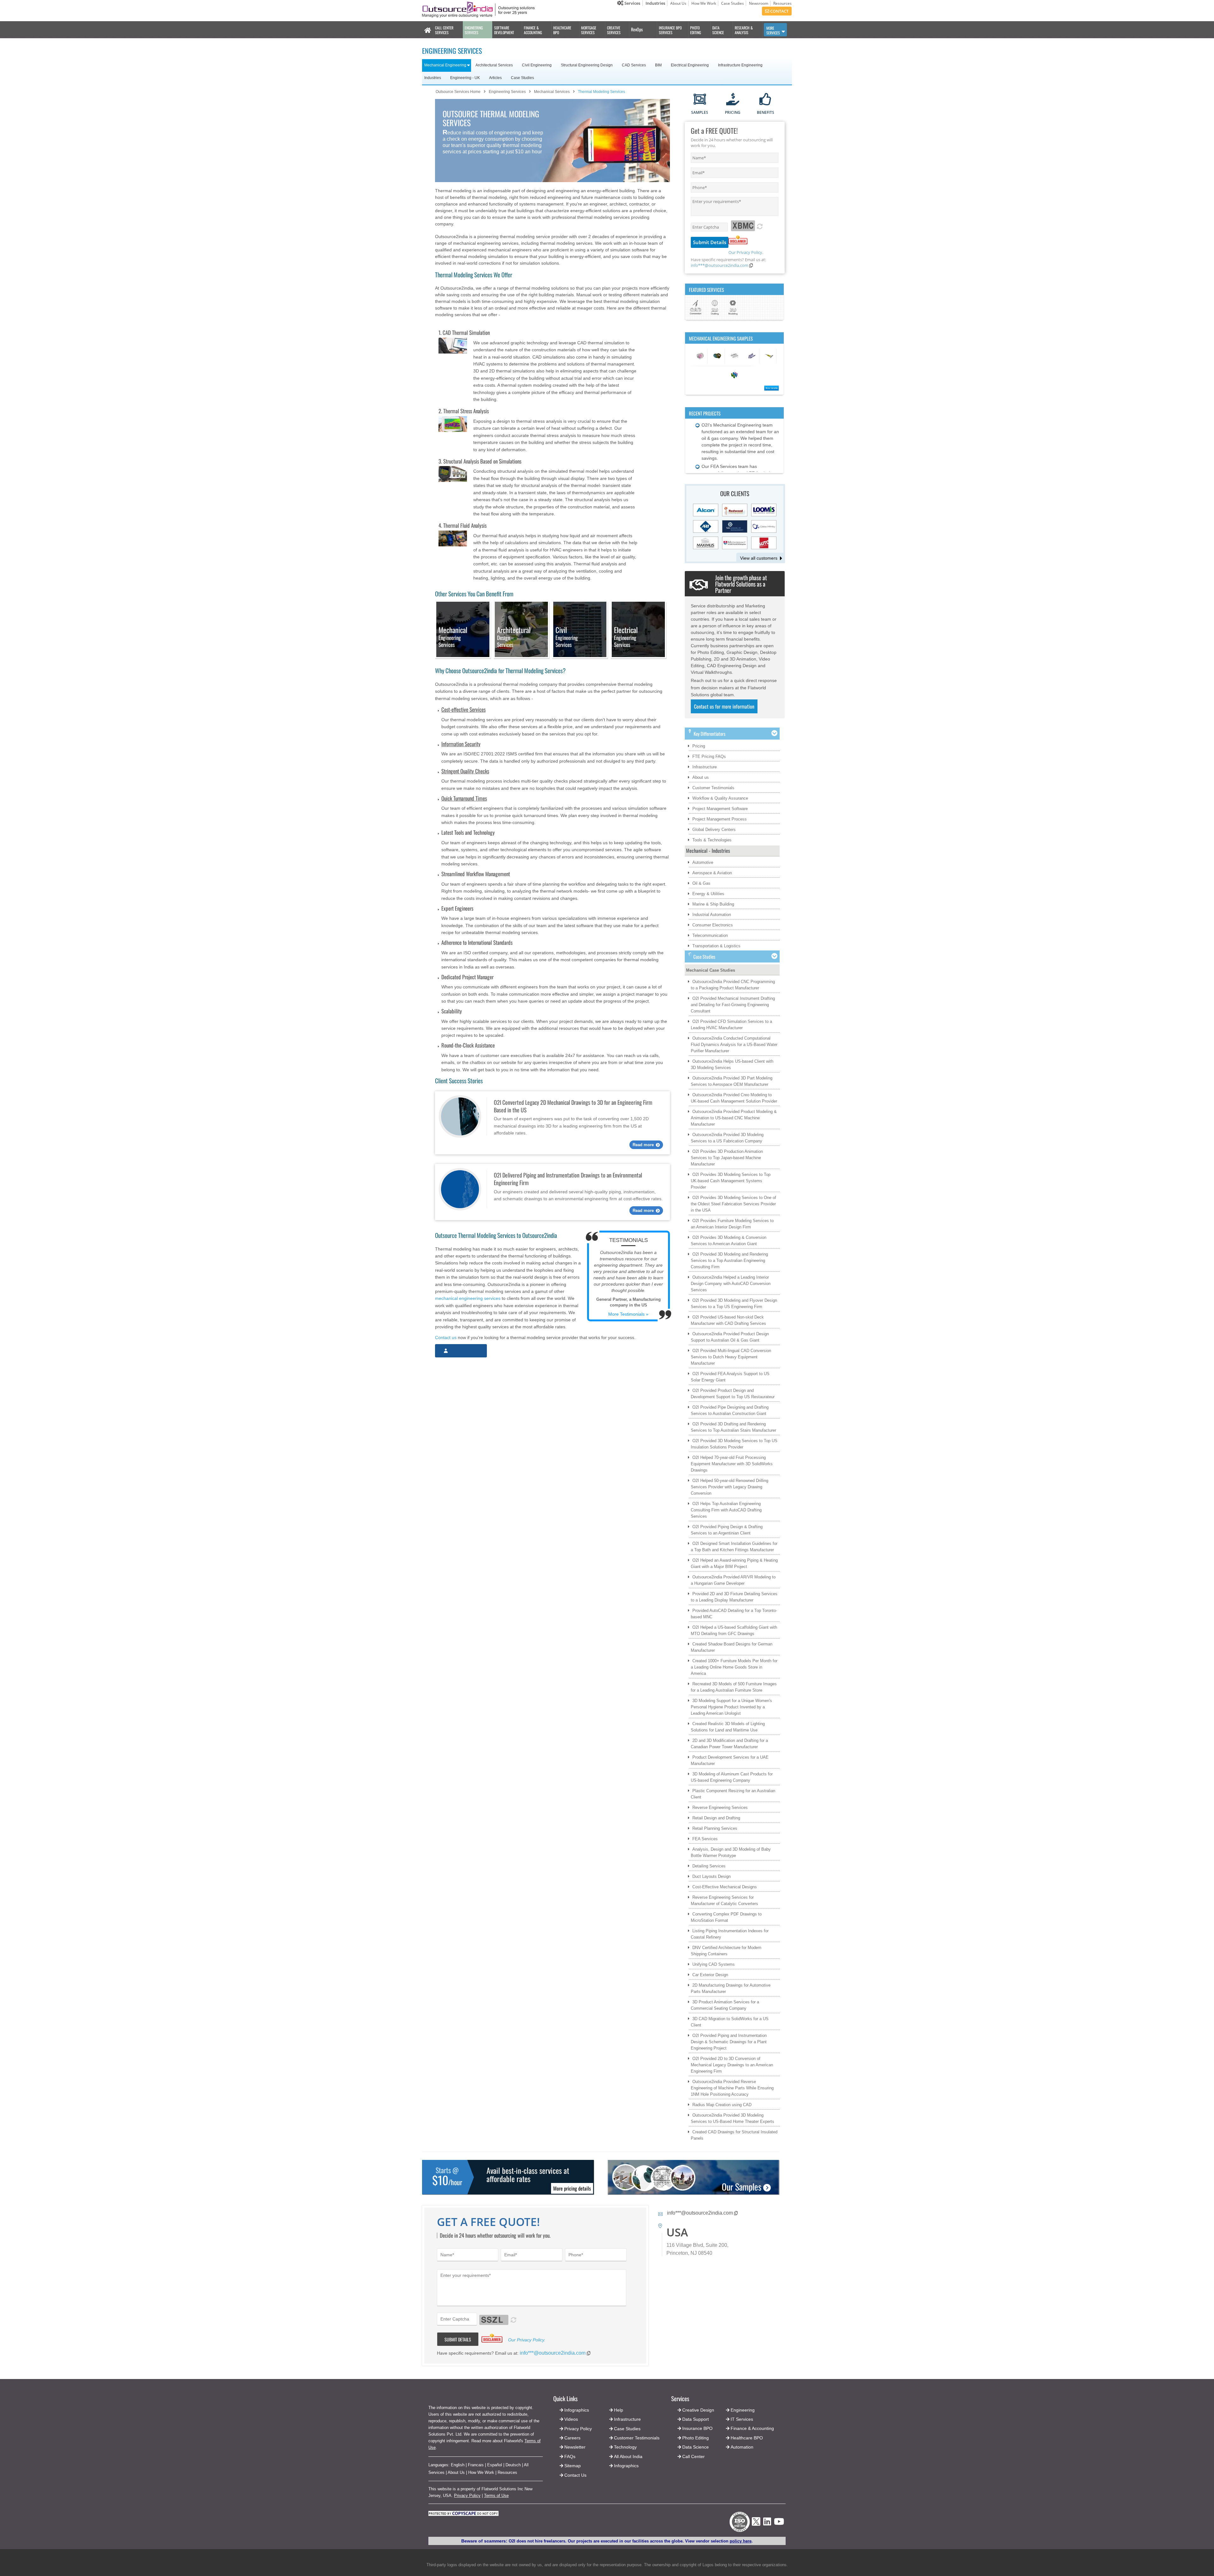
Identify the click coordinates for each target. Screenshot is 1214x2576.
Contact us (446, 1337)
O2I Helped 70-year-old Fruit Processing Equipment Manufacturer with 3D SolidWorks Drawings (732, 1464)
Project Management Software (720, 809)
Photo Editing (696, 2438)
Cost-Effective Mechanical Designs (725, 1887)
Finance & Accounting (752, 2428)
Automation (742, 2447)
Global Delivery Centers (714, 830)
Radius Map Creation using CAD (722, 2105)
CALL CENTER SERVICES (444, 30)
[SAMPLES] (700, 100)
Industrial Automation (712, 915)
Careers (572, 2438)
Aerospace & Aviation (712, 873)
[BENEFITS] (766, 100)
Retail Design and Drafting (716, 1818)
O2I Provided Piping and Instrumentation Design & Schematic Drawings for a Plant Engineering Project (729, 2042)
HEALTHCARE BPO (562, 30)
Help (619, 2410)
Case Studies (733, 3)
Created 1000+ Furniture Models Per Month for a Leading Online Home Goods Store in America (734, 1667)
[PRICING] (733, 100)
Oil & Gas (701, 883)
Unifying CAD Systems (714, 1964)
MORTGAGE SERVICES (589, 30)
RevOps (637, 29)
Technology (625, 2447)
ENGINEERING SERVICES (474, 30)
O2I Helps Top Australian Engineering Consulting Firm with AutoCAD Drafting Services (726, 1510)
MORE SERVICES (773, 30)
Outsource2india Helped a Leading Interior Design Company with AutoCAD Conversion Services (731, 1284)
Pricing (699, 746)
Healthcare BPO (747, 2438)
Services (632, 3)
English (458, 2465)
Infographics (626, 2466)
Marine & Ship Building (713, 904)
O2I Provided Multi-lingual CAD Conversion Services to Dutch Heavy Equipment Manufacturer (731, 1357)
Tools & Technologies (712, 840)
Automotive (703, 862)
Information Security (461, 744)
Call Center (693, 2456)
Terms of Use (496, 2496)
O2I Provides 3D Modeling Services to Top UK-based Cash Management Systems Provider (731, 1181)
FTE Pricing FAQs (709, 756)
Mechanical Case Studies (711, 970)
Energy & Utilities (708, 894)
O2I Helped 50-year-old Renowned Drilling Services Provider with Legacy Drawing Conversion (730, 1487)
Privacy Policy (467, 2496)
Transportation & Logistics (716, 946)
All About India (628, 2456)
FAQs (570, 2456)
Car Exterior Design (710, 1975)
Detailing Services (709, 1866)
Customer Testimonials (713, 788)
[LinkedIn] (767, 2523)
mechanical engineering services (468, 1298)
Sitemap (573, 2466)
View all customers (759, 558)
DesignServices (514, 637)
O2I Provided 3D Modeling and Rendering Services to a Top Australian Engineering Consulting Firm (729, 1260)
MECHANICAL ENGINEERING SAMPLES (721, 338)
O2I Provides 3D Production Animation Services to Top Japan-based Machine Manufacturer (727, 1158)
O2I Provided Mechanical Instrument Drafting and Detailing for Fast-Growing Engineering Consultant (733, 1005)
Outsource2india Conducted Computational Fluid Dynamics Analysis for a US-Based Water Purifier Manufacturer (734, 1045)
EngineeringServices (453, 637)
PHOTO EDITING (696, 30)
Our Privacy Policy (745, 252)
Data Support (696, 2419)
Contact (779, 11)
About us (701, 777)
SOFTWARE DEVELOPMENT (504, 30)
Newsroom (759, 3)
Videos (571, 2419)
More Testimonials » (628, 1314)
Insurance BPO (697, 2428)
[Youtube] (779, 2523)
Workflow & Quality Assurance (720, 798)
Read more (643, 1145)
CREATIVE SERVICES (614, 30)
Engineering (743, 2410)
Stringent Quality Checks (465, 771)
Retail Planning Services (715, 1828)
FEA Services (705, 1839)
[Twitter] (756, 2527)
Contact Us (575, 2475)
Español (495, 2465)
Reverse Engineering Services (720, 1808)
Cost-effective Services (463, 709)
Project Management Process (720, 819)
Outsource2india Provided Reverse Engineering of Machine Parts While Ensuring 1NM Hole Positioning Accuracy (732, 2088)
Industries (655, 3)
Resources (782, 3)
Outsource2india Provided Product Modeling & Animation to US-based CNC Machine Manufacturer (734, 1118)
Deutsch (513, 2465)
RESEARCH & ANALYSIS (744, 30)
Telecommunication (710, 935)
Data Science (696, 2447)
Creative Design (698, 2410)
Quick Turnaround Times (464, 798)
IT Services (742, 2419)
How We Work (704, 3)
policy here (741, 2541)
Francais (476, 2465)
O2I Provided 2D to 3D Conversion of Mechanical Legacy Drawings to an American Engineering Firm (732, 2065)
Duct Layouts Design (711, 1876)
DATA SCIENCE (718, 30)
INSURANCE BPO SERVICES (670, 30)
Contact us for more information (724, 706)
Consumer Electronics (713, 925)
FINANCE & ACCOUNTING (533, 30)
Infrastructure (705, 767)
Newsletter (575, 2447)
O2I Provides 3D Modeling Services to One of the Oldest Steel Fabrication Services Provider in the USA (733, 1204)
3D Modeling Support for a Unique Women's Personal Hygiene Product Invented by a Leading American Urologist (731, 1707)
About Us (678, 3)
